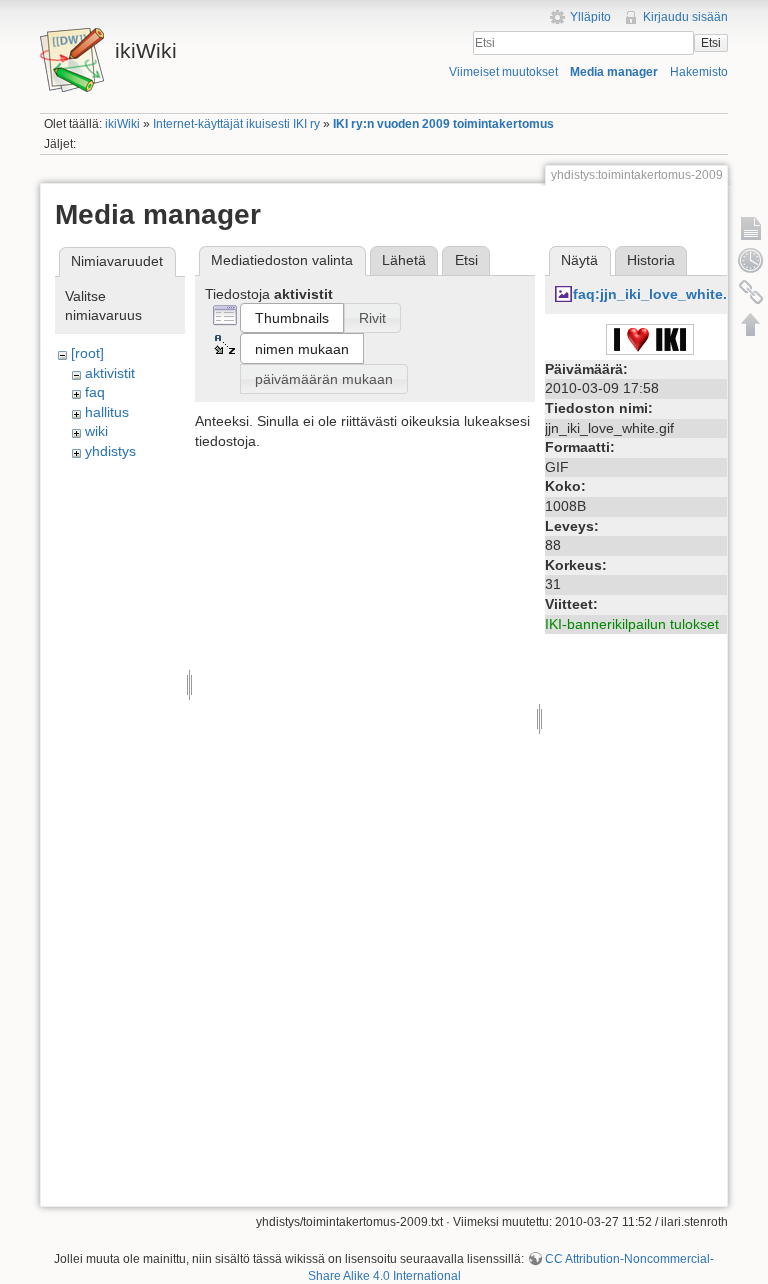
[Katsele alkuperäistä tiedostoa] (650, 338)
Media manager (614, 72)
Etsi (711, 43)
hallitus (107, 412)
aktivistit (110, 373)
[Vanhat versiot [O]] (751, 260)
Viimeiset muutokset (503, 72)
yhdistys (110, 451)
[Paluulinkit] (751, 292)
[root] (87, 353)
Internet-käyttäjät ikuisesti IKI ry (236, 124)
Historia (651, 260)
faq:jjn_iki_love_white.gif (659, 294)
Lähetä (404, 260)
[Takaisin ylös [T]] (751, 324)
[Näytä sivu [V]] (751, 228)
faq (95, 392)
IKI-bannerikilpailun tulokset (632, 624)
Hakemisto (699, 72)
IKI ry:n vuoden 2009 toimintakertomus (443, 124)
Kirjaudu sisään (685, 17)
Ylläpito (590, 17)
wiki (96, 431)
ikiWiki (122, 124)
